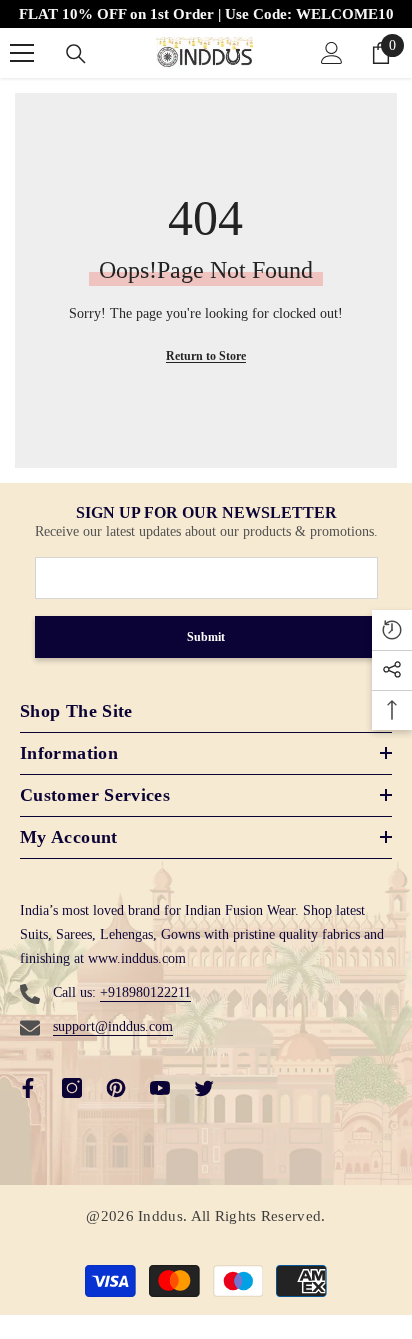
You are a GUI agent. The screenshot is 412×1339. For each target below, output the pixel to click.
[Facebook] (28, 1088)
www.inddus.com (137, 958)
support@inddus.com (113, 1026)
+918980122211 (145, 992)
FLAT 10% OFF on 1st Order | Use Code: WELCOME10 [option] (206, 14)
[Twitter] (204, 1088)
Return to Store (206, 356)
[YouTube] (160, 1088)
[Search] (76, 54)
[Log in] (332, 53)
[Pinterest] (116, 1088)
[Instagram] (72, 1088)
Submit (206, 637)
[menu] (22, 53)
